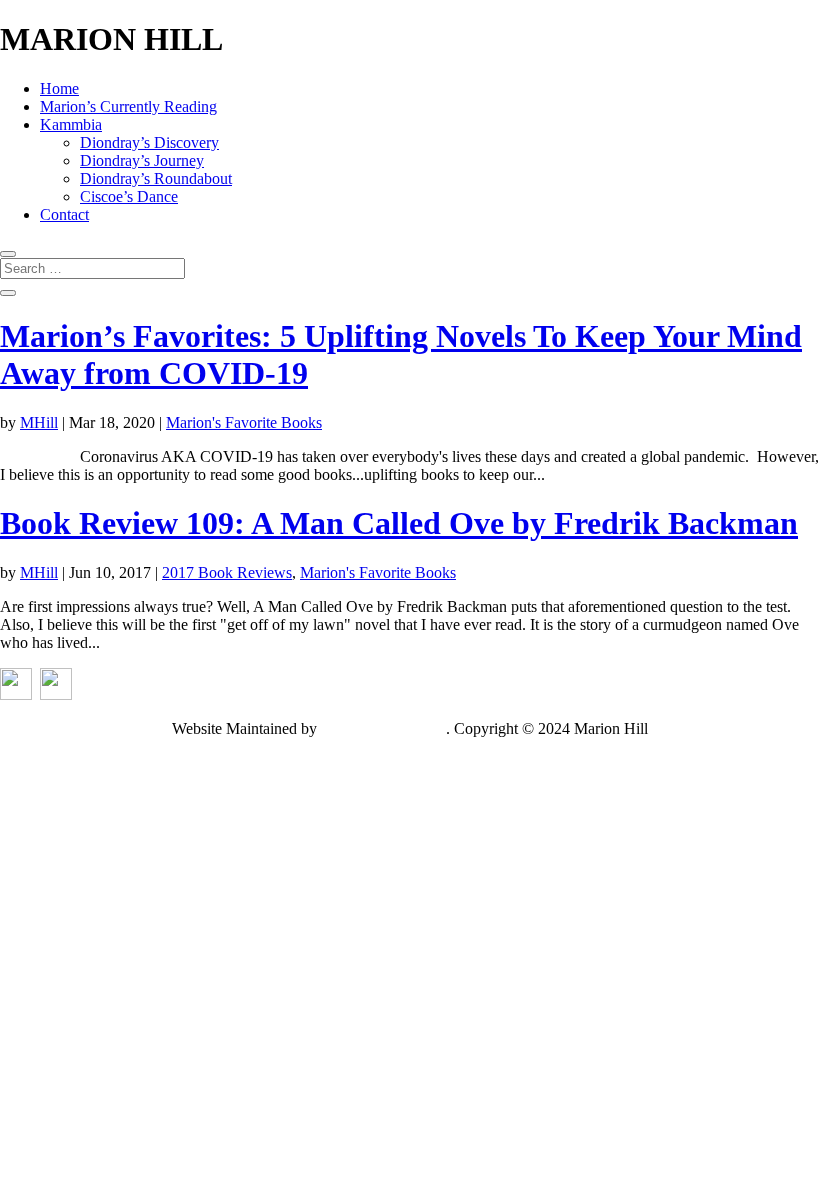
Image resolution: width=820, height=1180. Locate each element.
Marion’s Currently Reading (128, 106)
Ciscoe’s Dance (129, 196)
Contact (64, 214)
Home (59, 88)
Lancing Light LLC (383, 728)
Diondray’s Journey (142, 160)
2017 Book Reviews (227, 572)
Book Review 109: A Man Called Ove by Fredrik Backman (399, 523)
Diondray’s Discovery (149, 142)
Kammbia (71, 124)
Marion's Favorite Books (244, 422)
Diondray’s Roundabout (156, 178)
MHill (39, 422)
